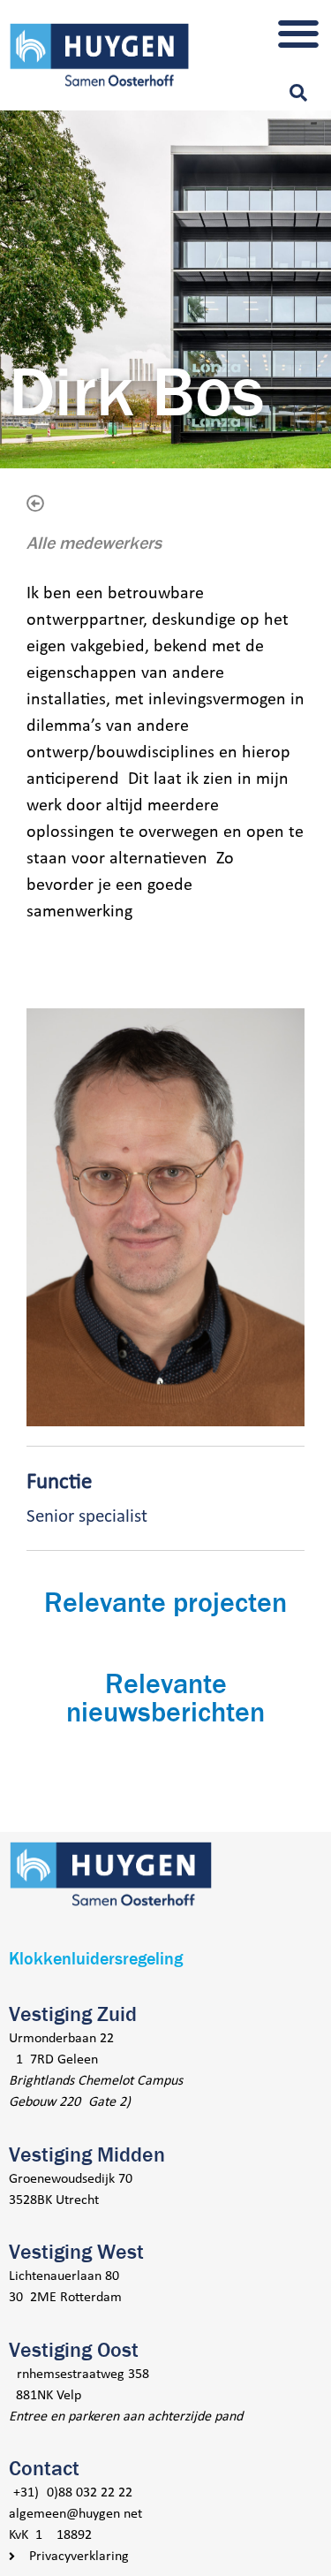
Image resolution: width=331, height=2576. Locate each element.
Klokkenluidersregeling (96, 1959)
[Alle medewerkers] (35, 504)
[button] (298, 33)
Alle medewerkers (94, 543)
